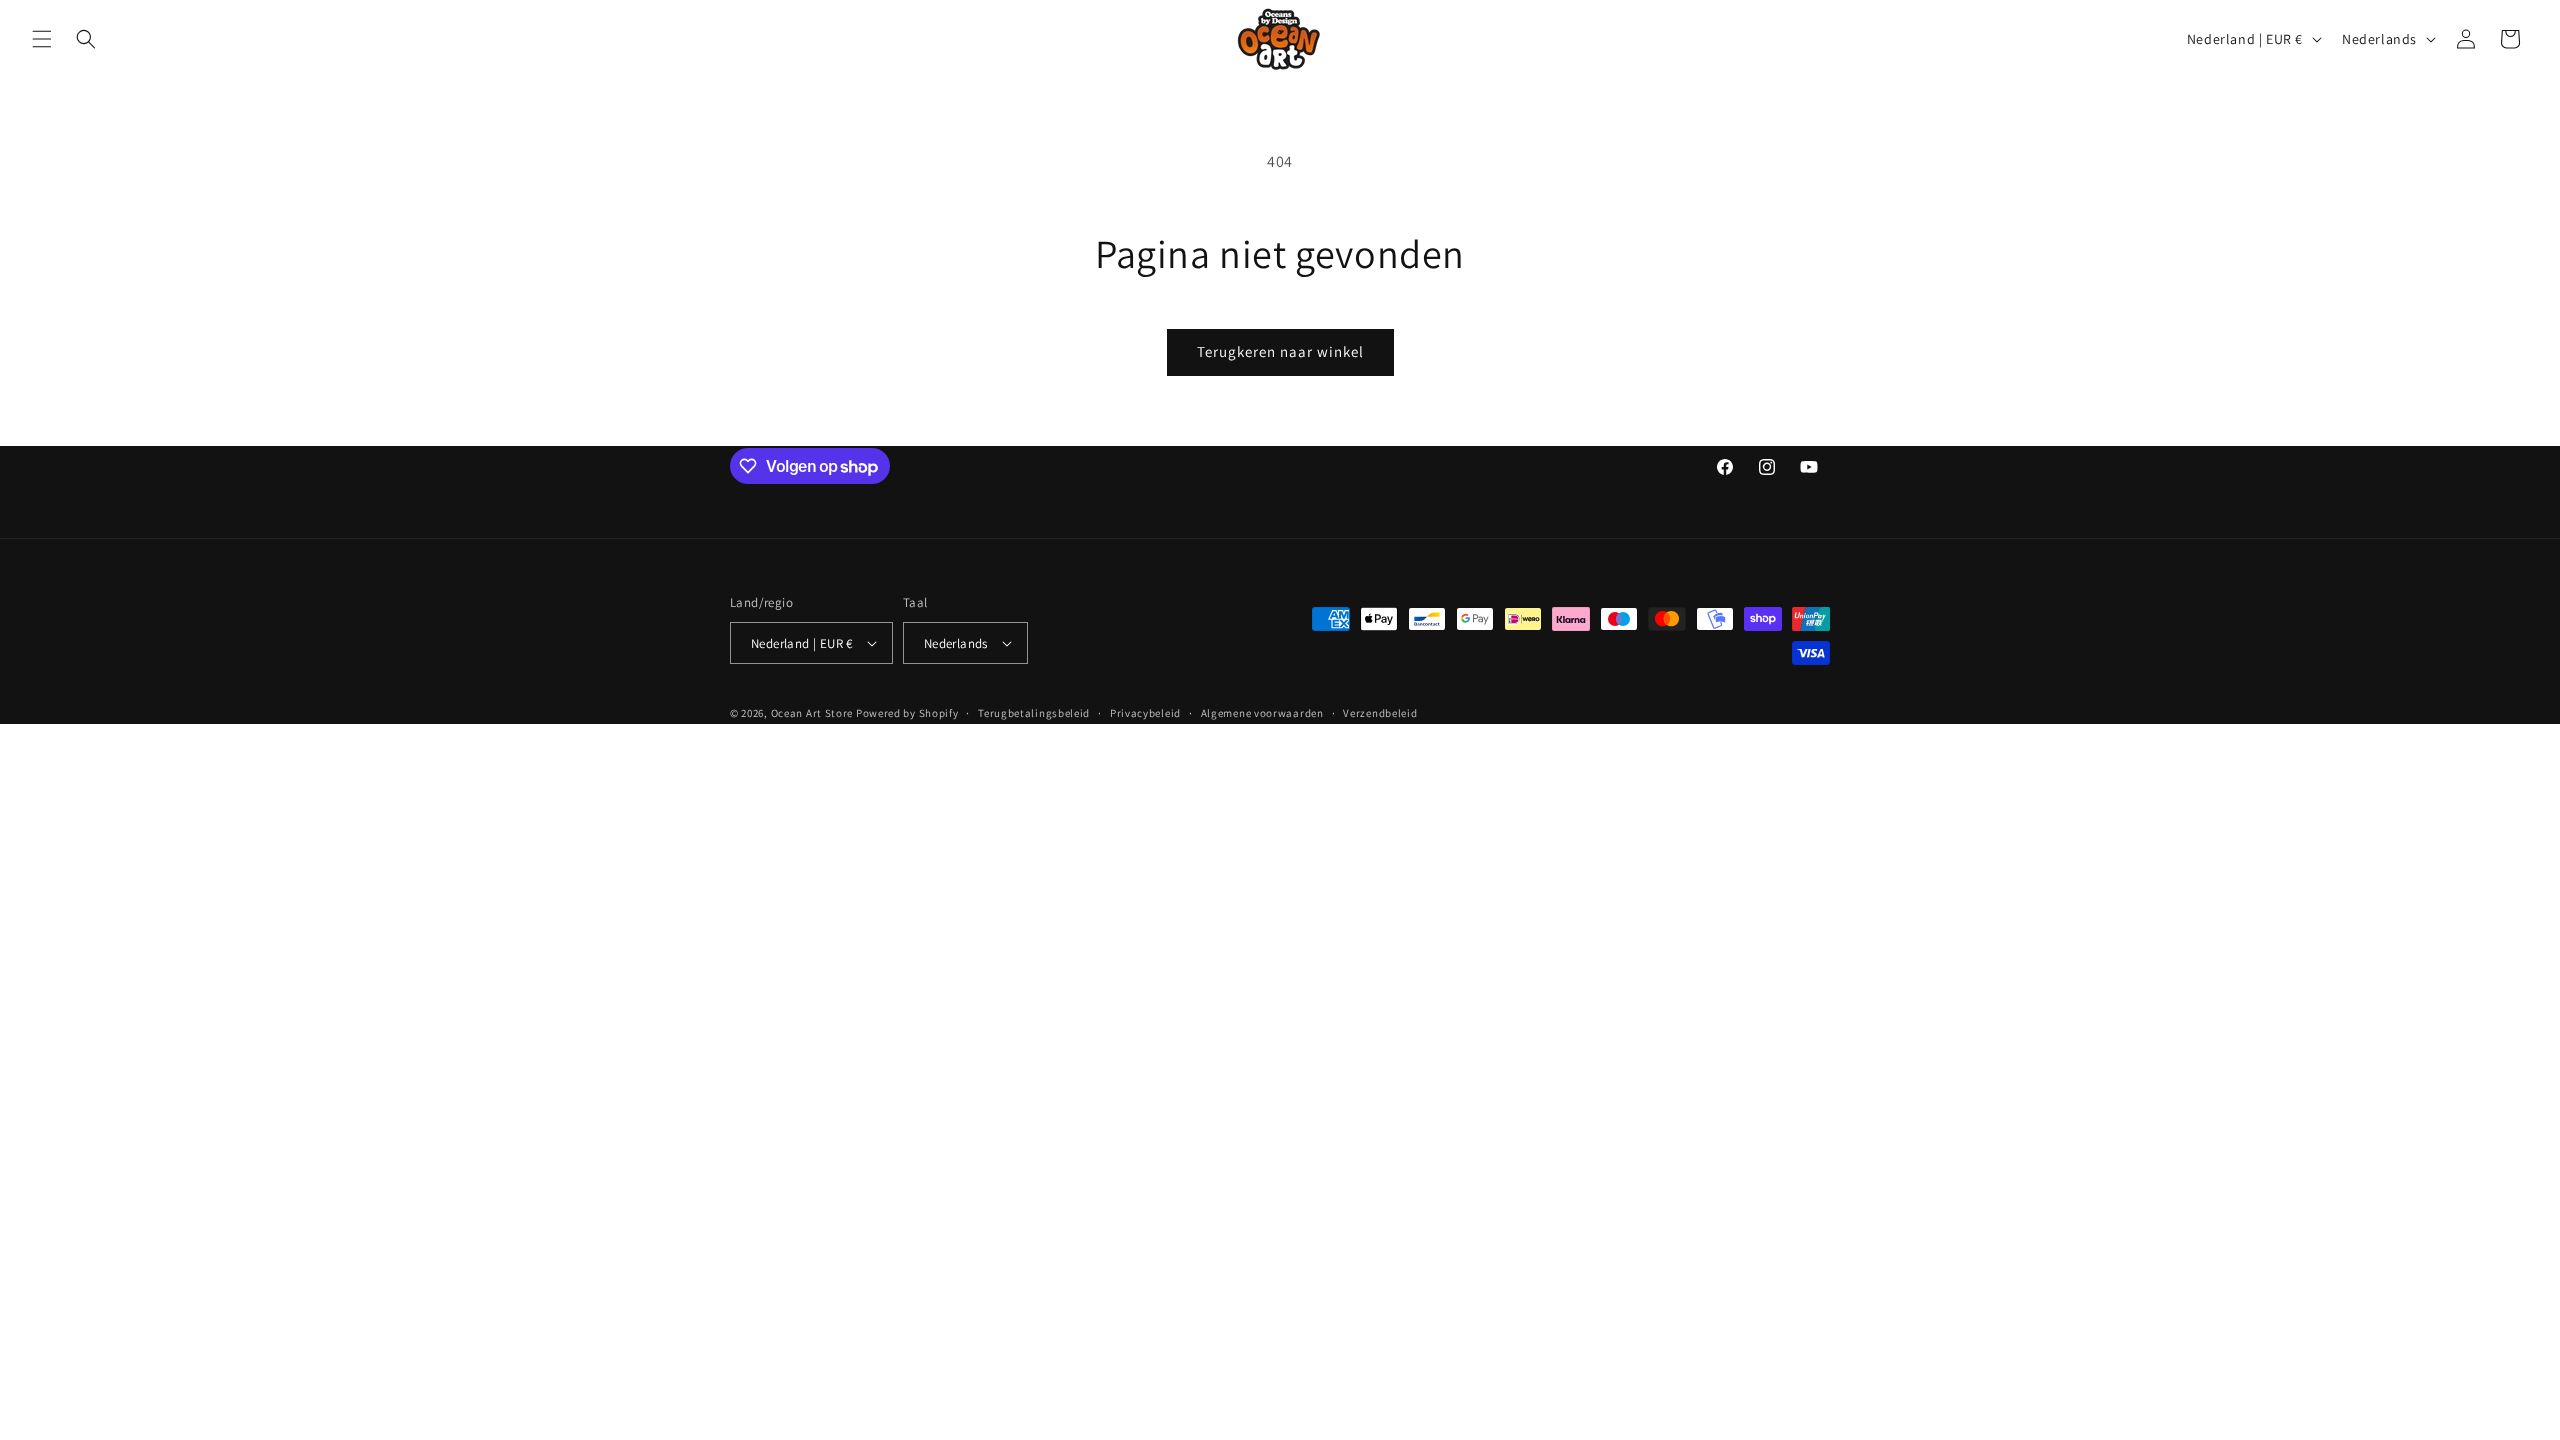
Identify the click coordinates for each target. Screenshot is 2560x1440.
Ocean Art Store (812, 713)
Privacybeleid (1145, 713)
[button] (42, 39)
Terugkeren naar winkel (1280, 351)
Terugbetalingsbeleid (1034, 713)
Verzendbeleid (1380, 713)
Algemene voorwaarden (1262, 713)
